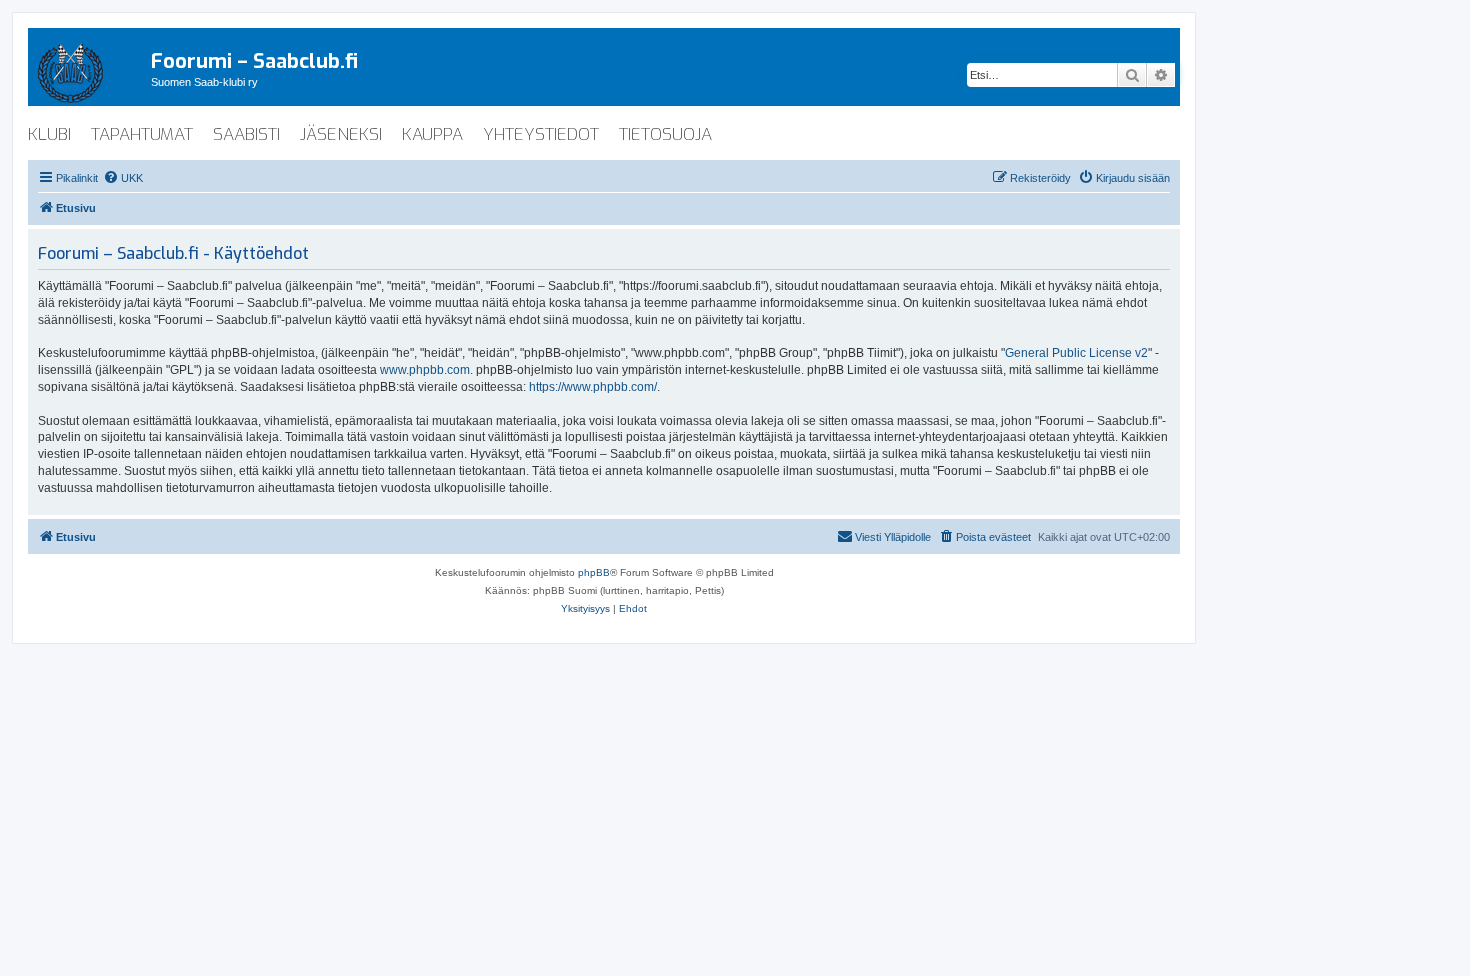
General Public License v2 (1076, 353)
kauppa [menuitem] (432, 134)
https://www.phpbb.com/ (593, 387)
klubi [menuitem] (49, 134)
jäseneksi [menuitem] (341, 134)
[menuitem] (123, 178)
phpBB (594, 572)
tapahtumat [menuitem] (142, 134)
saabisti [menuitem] (246, 134)
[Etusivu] (89, 69)
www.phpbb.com (425, 370)
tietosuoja (665, 134)
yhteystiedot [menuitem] (541, 134)
